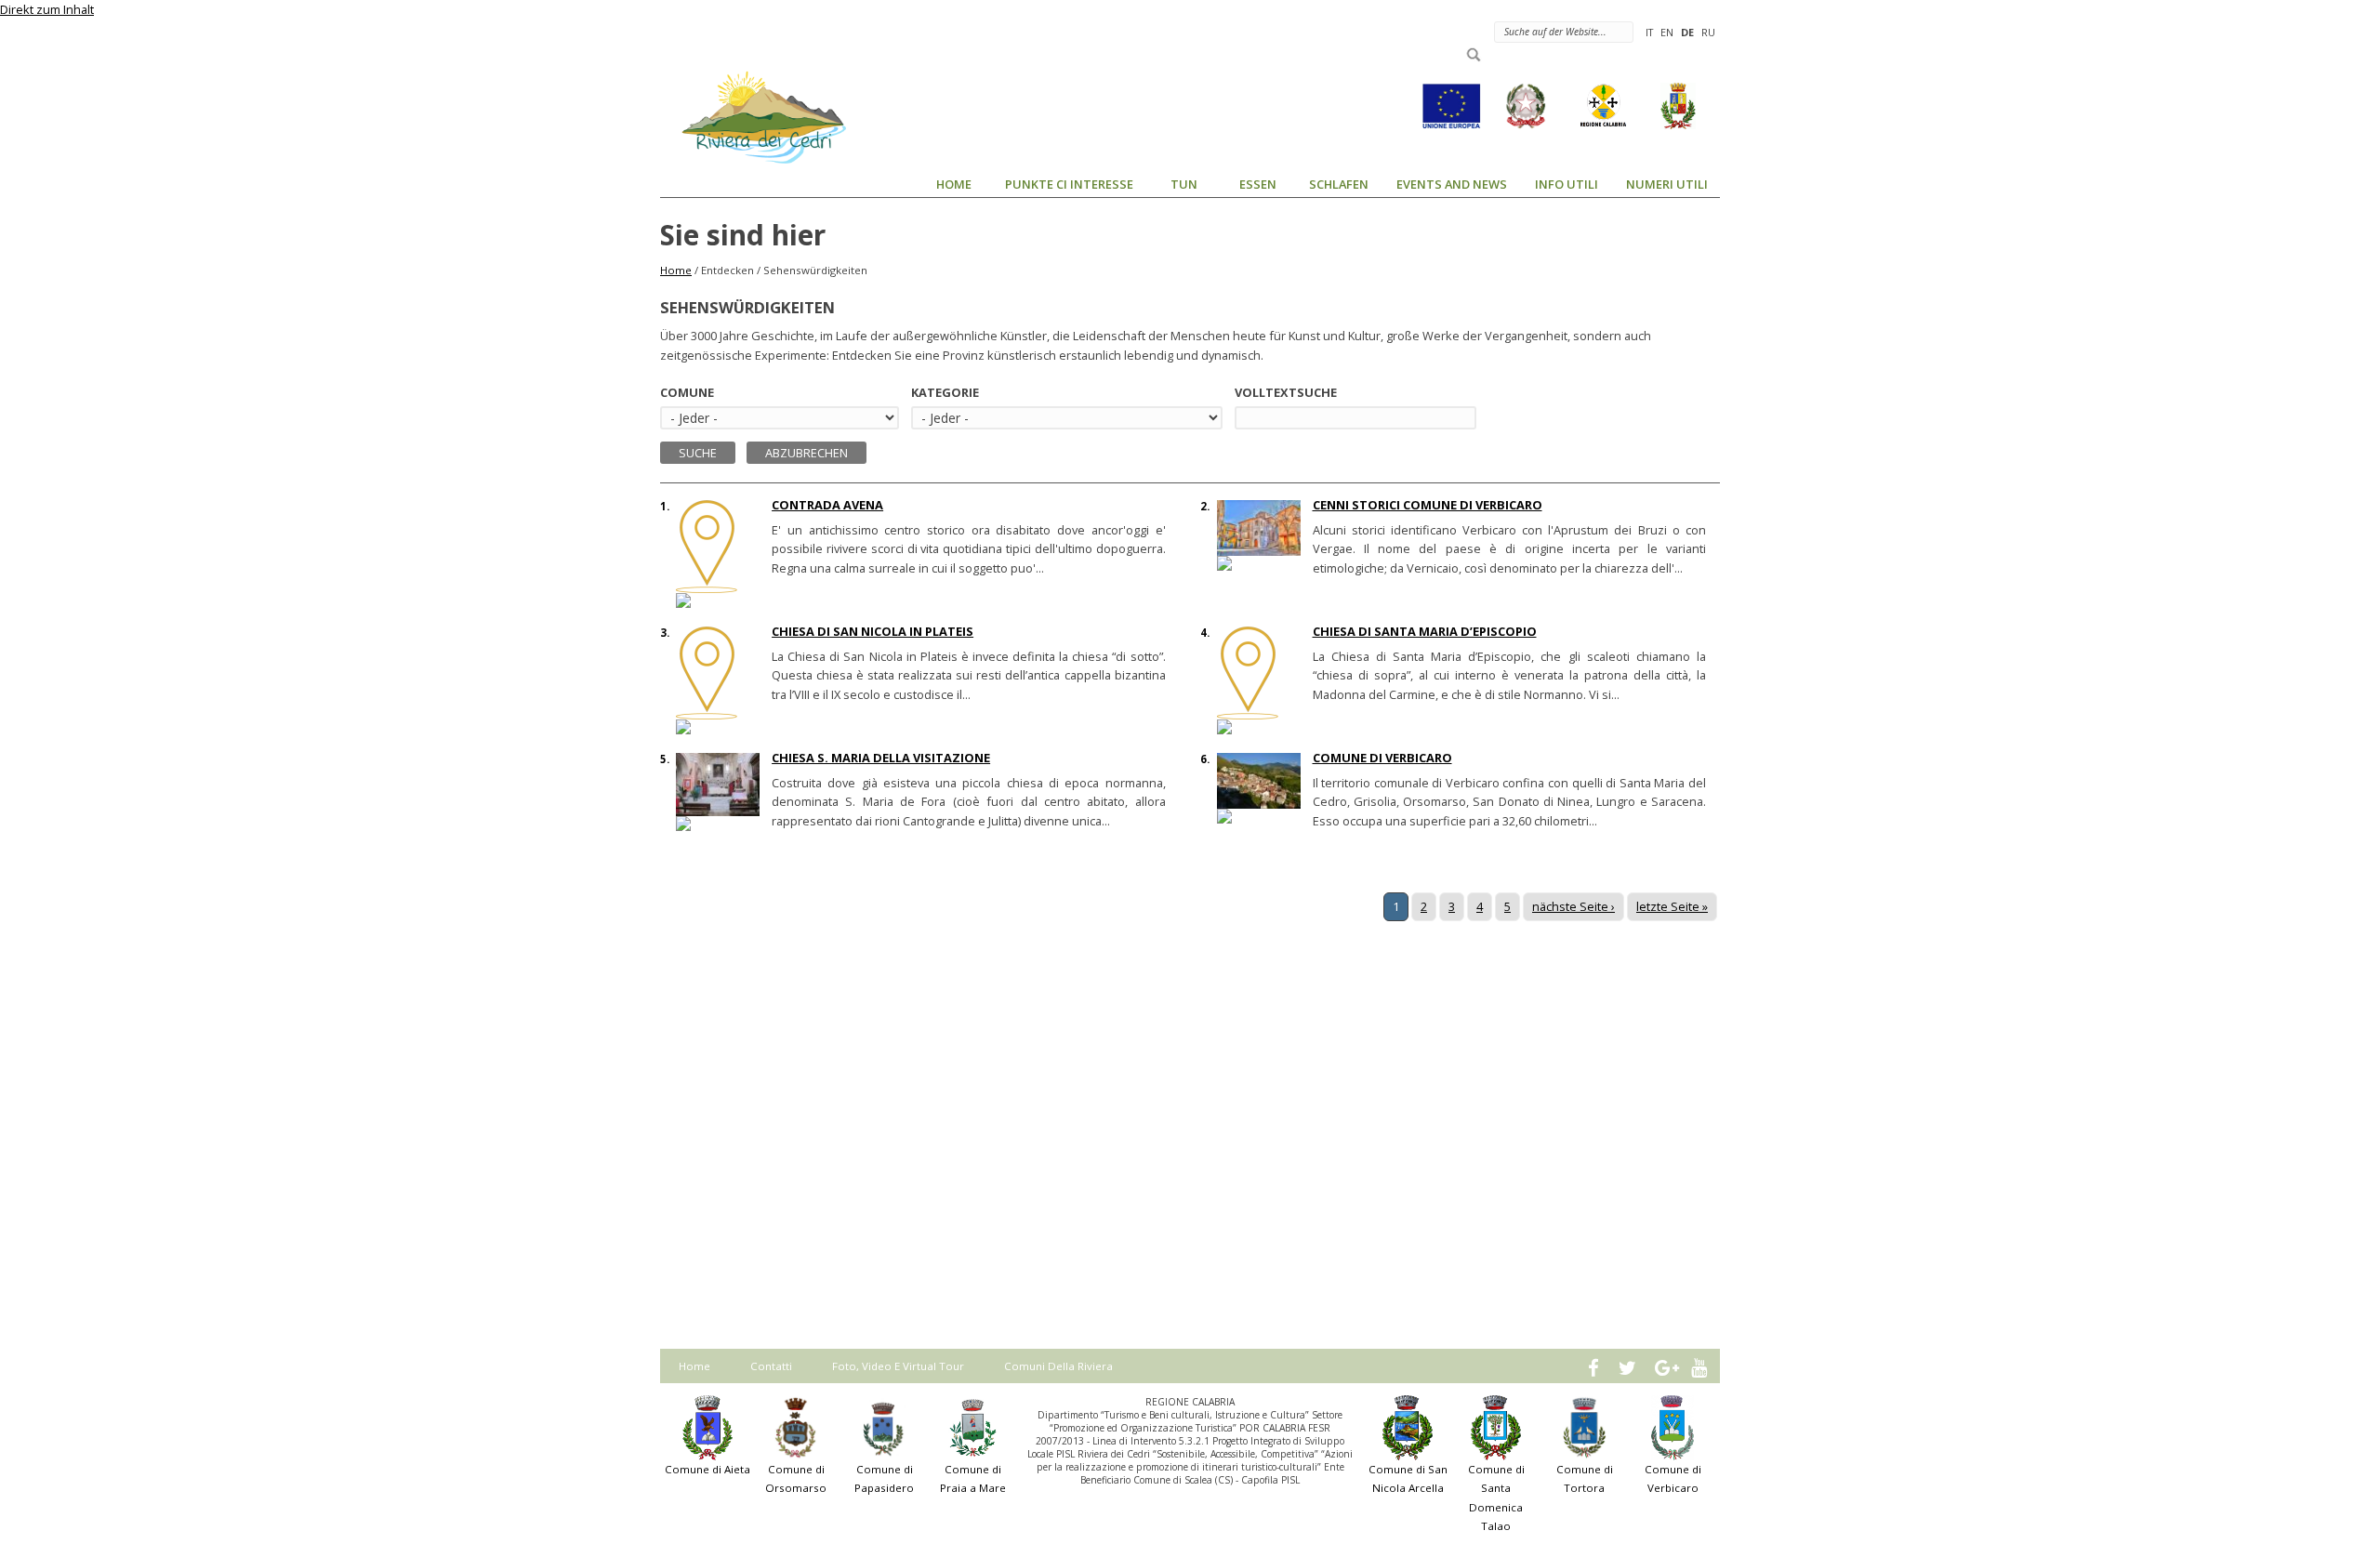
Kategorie (945, 392)
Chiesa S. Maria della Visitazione (881, 758)
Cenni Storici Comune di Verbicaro (1428, 505)
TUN (1184, 184)
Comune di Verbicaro (1382, 758)
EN (1667, 32)
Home (676, 270)
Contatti (771, 1366)
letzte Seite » (1672, 906)
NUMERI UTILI (1667, 184)
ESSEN (1258, 184)
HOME (954, 184)
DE (1687, 32)
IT (1649, 32)
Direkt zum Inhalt (47, 9)
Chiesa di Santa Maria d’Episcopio (1425, 631)
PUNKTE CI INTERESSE (1069, 184)
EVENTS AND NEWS (1452, 184)
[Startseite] (753, 116)
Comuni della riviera (1058, 1366)
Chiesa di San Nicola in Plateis (873, 631)
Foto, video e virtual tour (898, 1366)
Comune (687, 392)
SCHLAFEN (1339, 184)
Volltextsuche (1286, 392)
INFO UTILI (1567, 184)
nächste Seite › (1573, 906)
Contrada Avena (827, 505)
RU (1708, 32)
